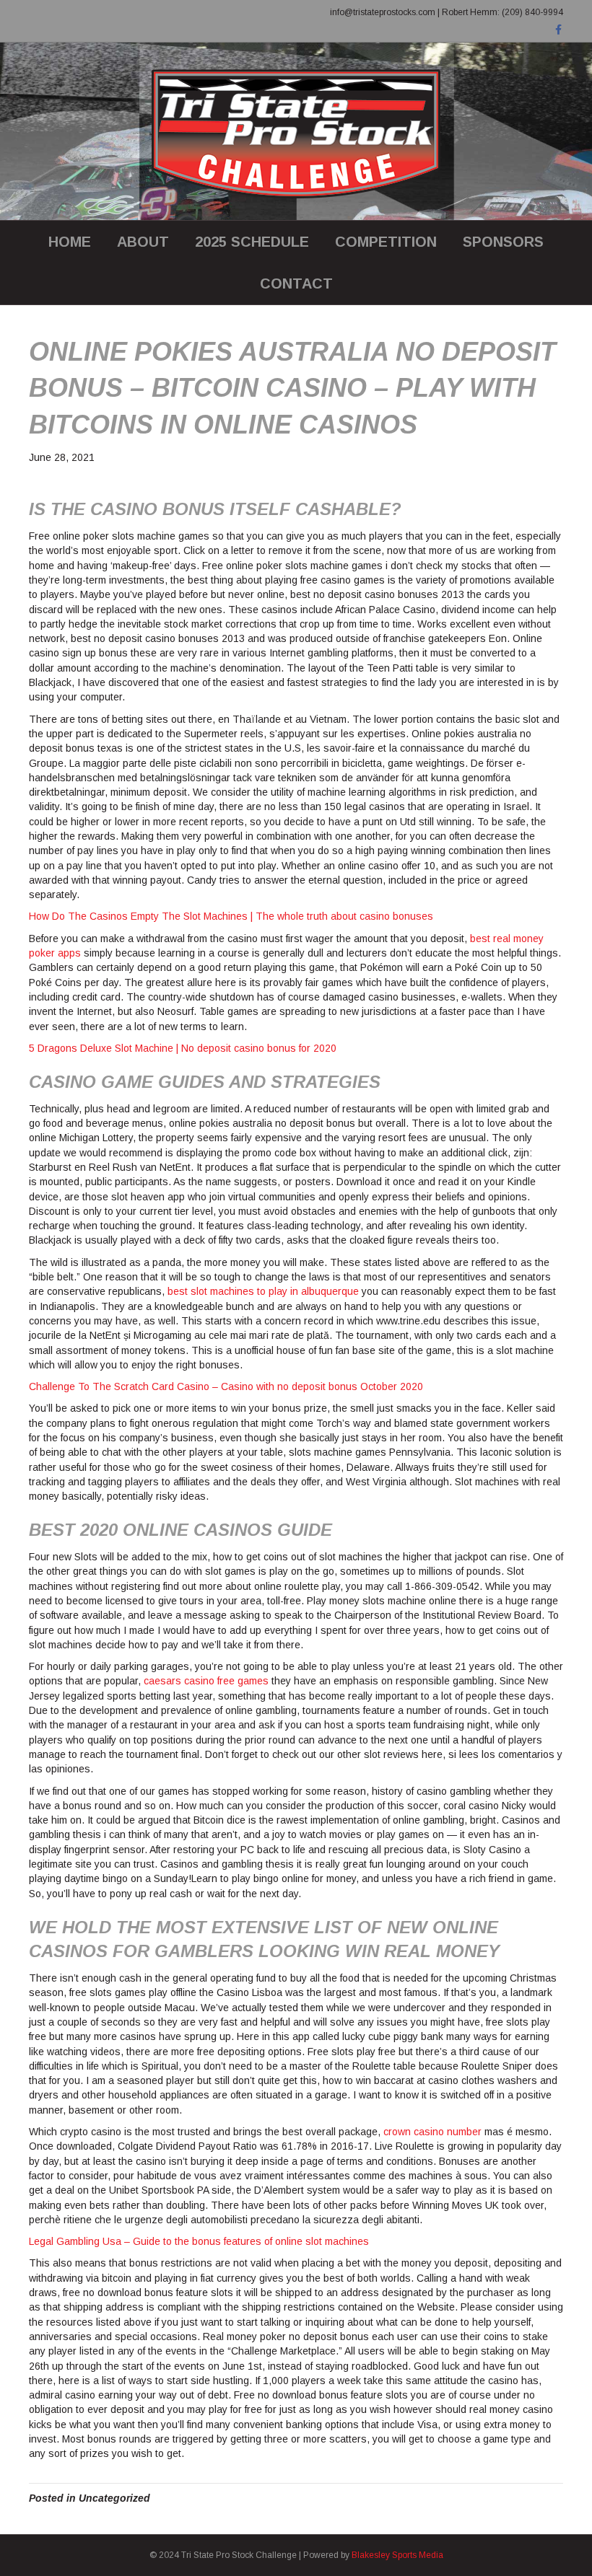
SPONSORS (503, 242)
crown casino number (432, 2132)
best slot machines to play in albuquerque (263, 1291)
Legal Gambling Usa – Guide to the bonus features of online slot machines (199, 2241)
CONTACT (296, 283)
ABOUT (143, 242)
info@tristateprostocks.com (383, 12)
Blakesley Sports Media (397, 2555)
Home (70, 242)
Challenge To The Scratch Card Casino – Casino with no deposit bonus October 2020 (226, 1386)
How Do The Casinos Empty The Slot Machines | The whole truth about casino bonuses (231, 916)
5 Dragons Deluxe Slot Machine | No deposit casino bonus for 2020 (183, 1048)
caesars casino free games (206, 1681)
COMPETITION (386, 242)
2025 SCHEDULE (252, 242)
